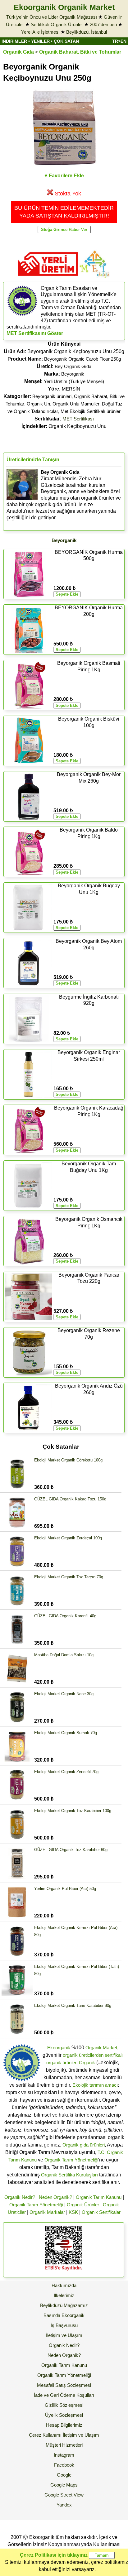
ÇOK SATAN (66, 41)
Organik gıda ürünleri (84, 2145)
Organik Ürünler (83, 2205)
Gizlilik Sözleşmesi (64, 2405)
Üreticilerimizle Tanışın (33, 460)
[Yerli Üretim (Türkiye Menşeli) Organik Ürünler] (48, 278)
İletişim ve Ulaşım (64, 2335)
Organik (87, 2063)
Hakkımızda (64, 2285)
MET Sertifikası (78, 419)
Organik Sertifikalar (101, 2212)
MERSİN (71, 389)
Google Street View (64, 2495)
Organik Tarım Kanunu (99, 2197)
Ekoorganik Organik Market (64, 7)
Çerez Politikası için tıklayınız (54, 2555)
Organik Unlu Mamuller (76, 404)
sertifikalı (114, 2055)
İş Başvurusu (64, 2325)
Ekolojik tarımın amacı (95, 2085)
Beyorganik (73, 374)
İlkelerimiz (64, 2295)
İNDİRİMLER (14, 41)
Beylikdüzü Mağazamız (64, 2305)
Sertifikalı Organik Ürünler (57, 24)
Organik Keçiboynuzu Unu (64, 426)
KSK (73, 2212)
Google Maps (64, 2485)
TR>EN (119, 41)
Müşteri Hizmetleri (64, 2445)
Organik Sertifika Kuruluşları (69, 2175)
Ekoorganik (59, 2048)
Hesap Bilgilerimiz (64, 2425)
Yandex (64, 2505)
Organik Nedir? (20, 2197)
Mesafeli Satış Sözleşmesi (64, 2385)
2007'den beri (103, 24)
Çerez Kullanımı (45, 2435)
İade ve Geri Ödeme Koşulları (64, 2395)
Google (64, 2475)
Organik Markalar (47, 2212)
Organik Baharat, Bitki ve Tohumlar (80, 52)
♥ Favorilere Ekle (64, 176)
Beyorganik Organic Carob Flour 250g (82, 359)
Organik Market (101, 2048)
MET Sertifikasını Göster (35, 333)
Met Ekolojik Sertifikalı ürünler (91, 411)
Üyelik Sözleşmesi (64, 2415)
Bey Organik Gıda (73, 366)
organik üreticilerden (83, 2055)
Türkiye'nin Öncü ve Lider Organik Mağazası (52, 17)
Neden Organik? (55, 2197)
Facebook (64, 2465)
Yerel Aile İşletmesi (40, 32)
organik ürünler (61, 2063)
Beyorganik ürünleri (52, 396)
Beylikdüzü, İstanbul (87, 32)
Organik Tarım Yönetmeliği (71, 2160)
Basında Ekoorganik (64, 2315)
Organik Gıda (18, 52)
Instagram (64, 2455)
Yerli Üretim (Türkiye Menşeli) (74, 381)
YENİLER (40, 41)
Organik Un (38, 404)
